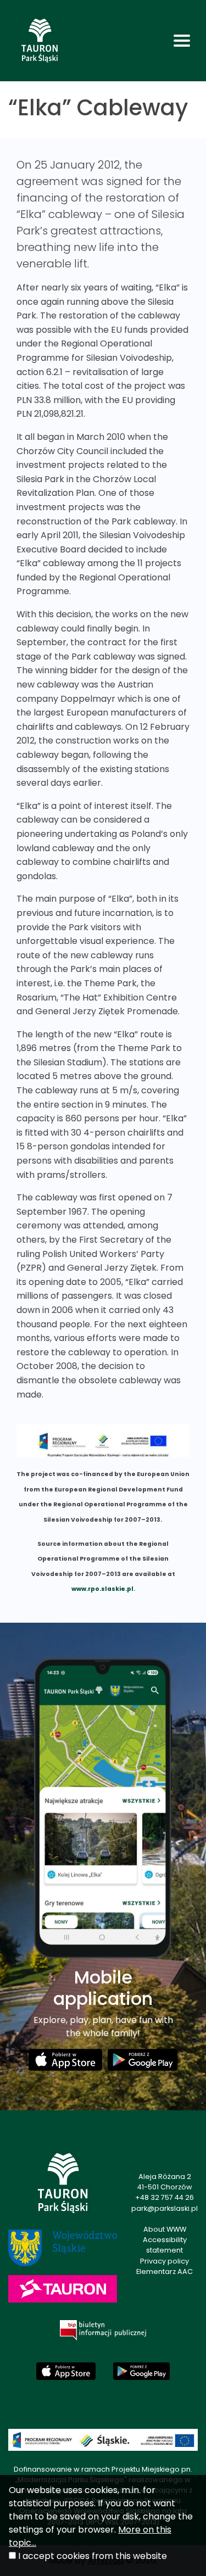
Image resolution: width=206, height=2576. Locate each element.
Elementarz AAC (165, 2272)
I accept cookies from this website (93, 2556)
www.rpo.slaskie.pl (102, 1589)
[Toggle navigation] (182, 41)
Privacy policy (165, 2261)
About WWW (165, 2229)
